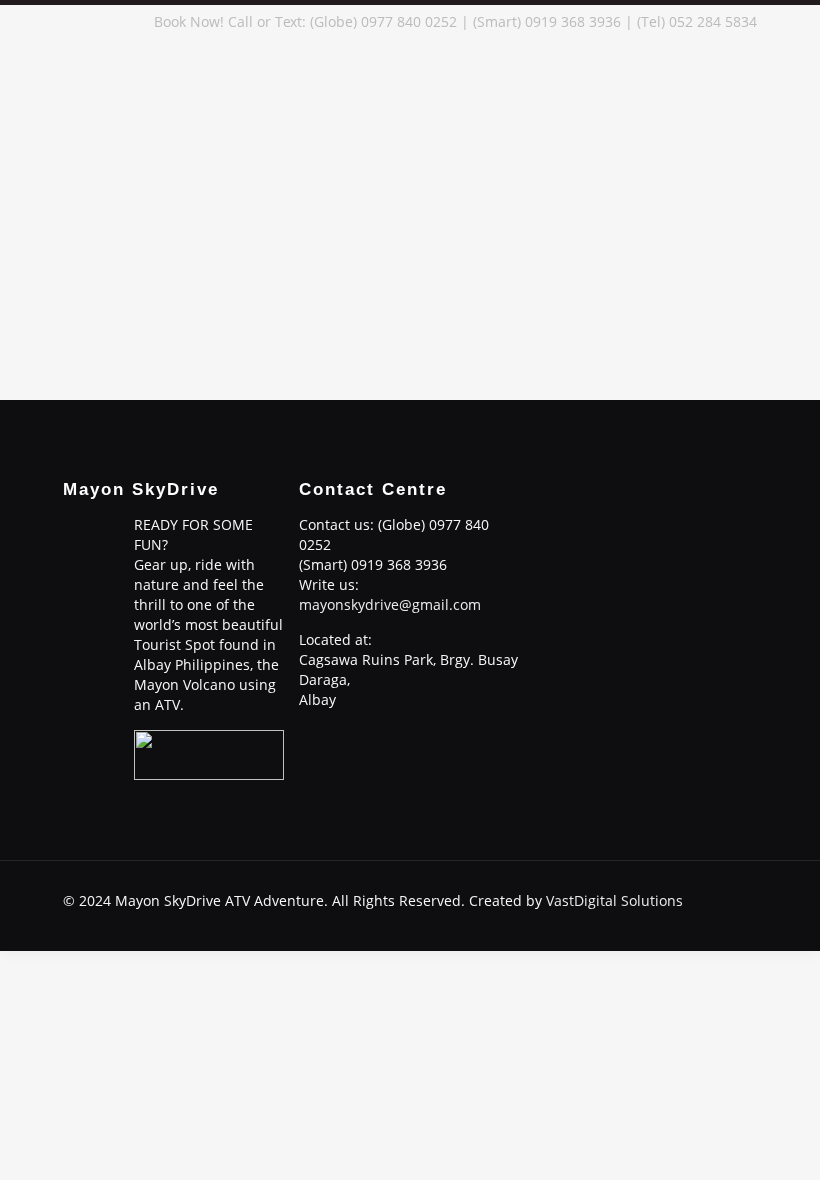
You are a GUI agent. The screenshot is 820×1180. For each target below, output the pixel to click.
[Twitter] (645, 920)
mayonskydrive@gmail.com (390, 604)
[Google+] (618, 920)
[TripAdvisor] (726, 920)
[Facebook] (591, 920)
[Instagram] (699, 920)
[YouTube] (672, 920)
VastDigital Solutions (614, 900)
